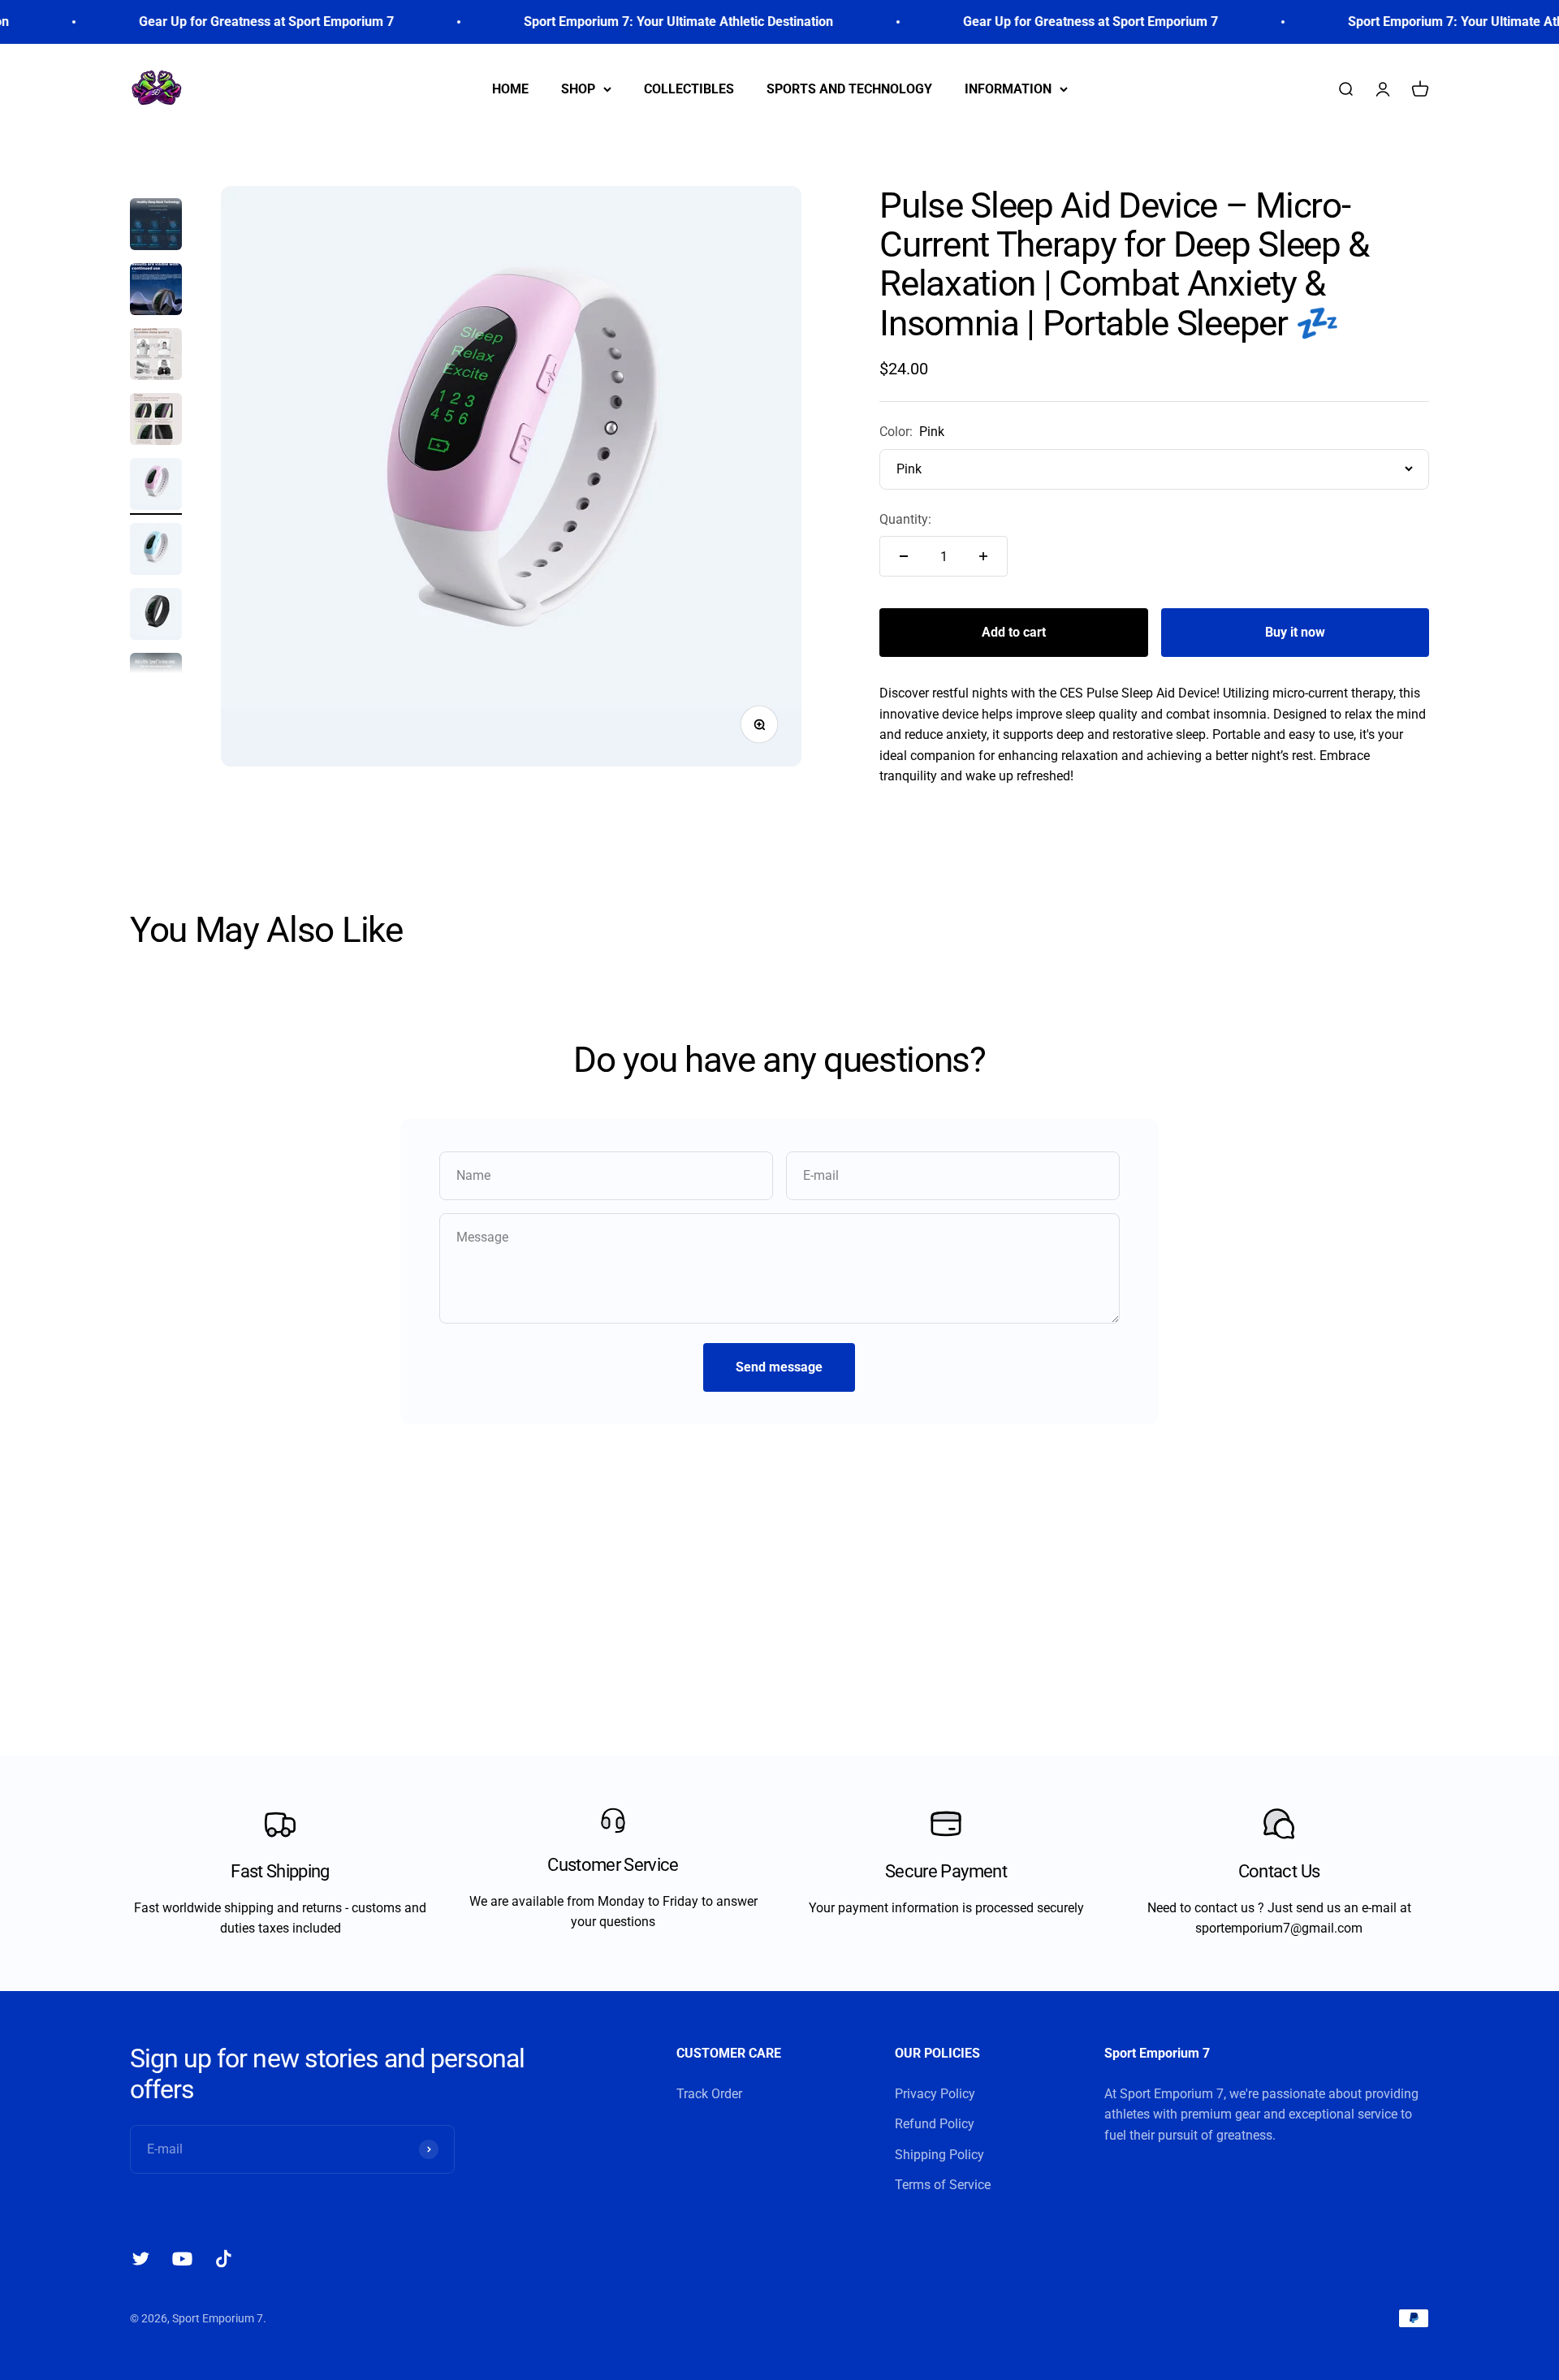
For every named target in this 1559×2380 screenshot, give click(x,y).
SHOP (578, 88)
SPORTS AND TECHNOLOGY (849, 88)
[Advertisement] (779, 1590)
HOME (510, 88)
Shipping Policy (939, 2155)
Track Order (709, 2094)
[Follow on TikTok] (224, 2259)
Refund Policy (935, 2124)
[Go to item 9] (156, 616)
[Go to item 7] (156, 486)
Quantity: (905, 519)
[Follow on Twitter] (141, 2259)
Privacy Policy (935, 2094)
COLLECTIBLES (689, 88)
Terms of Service (943, 2185)
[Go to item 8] (156, 551)
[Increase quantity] (983, 556)
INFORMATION (1008, 88)
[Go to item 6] (156, 421)
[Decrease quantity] (904, 556)
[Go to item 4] (156, 292)
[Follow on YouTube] (182, 2259)
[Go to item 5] (156, 356)
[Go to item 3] (156, 227)
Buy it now (1295, 632)
